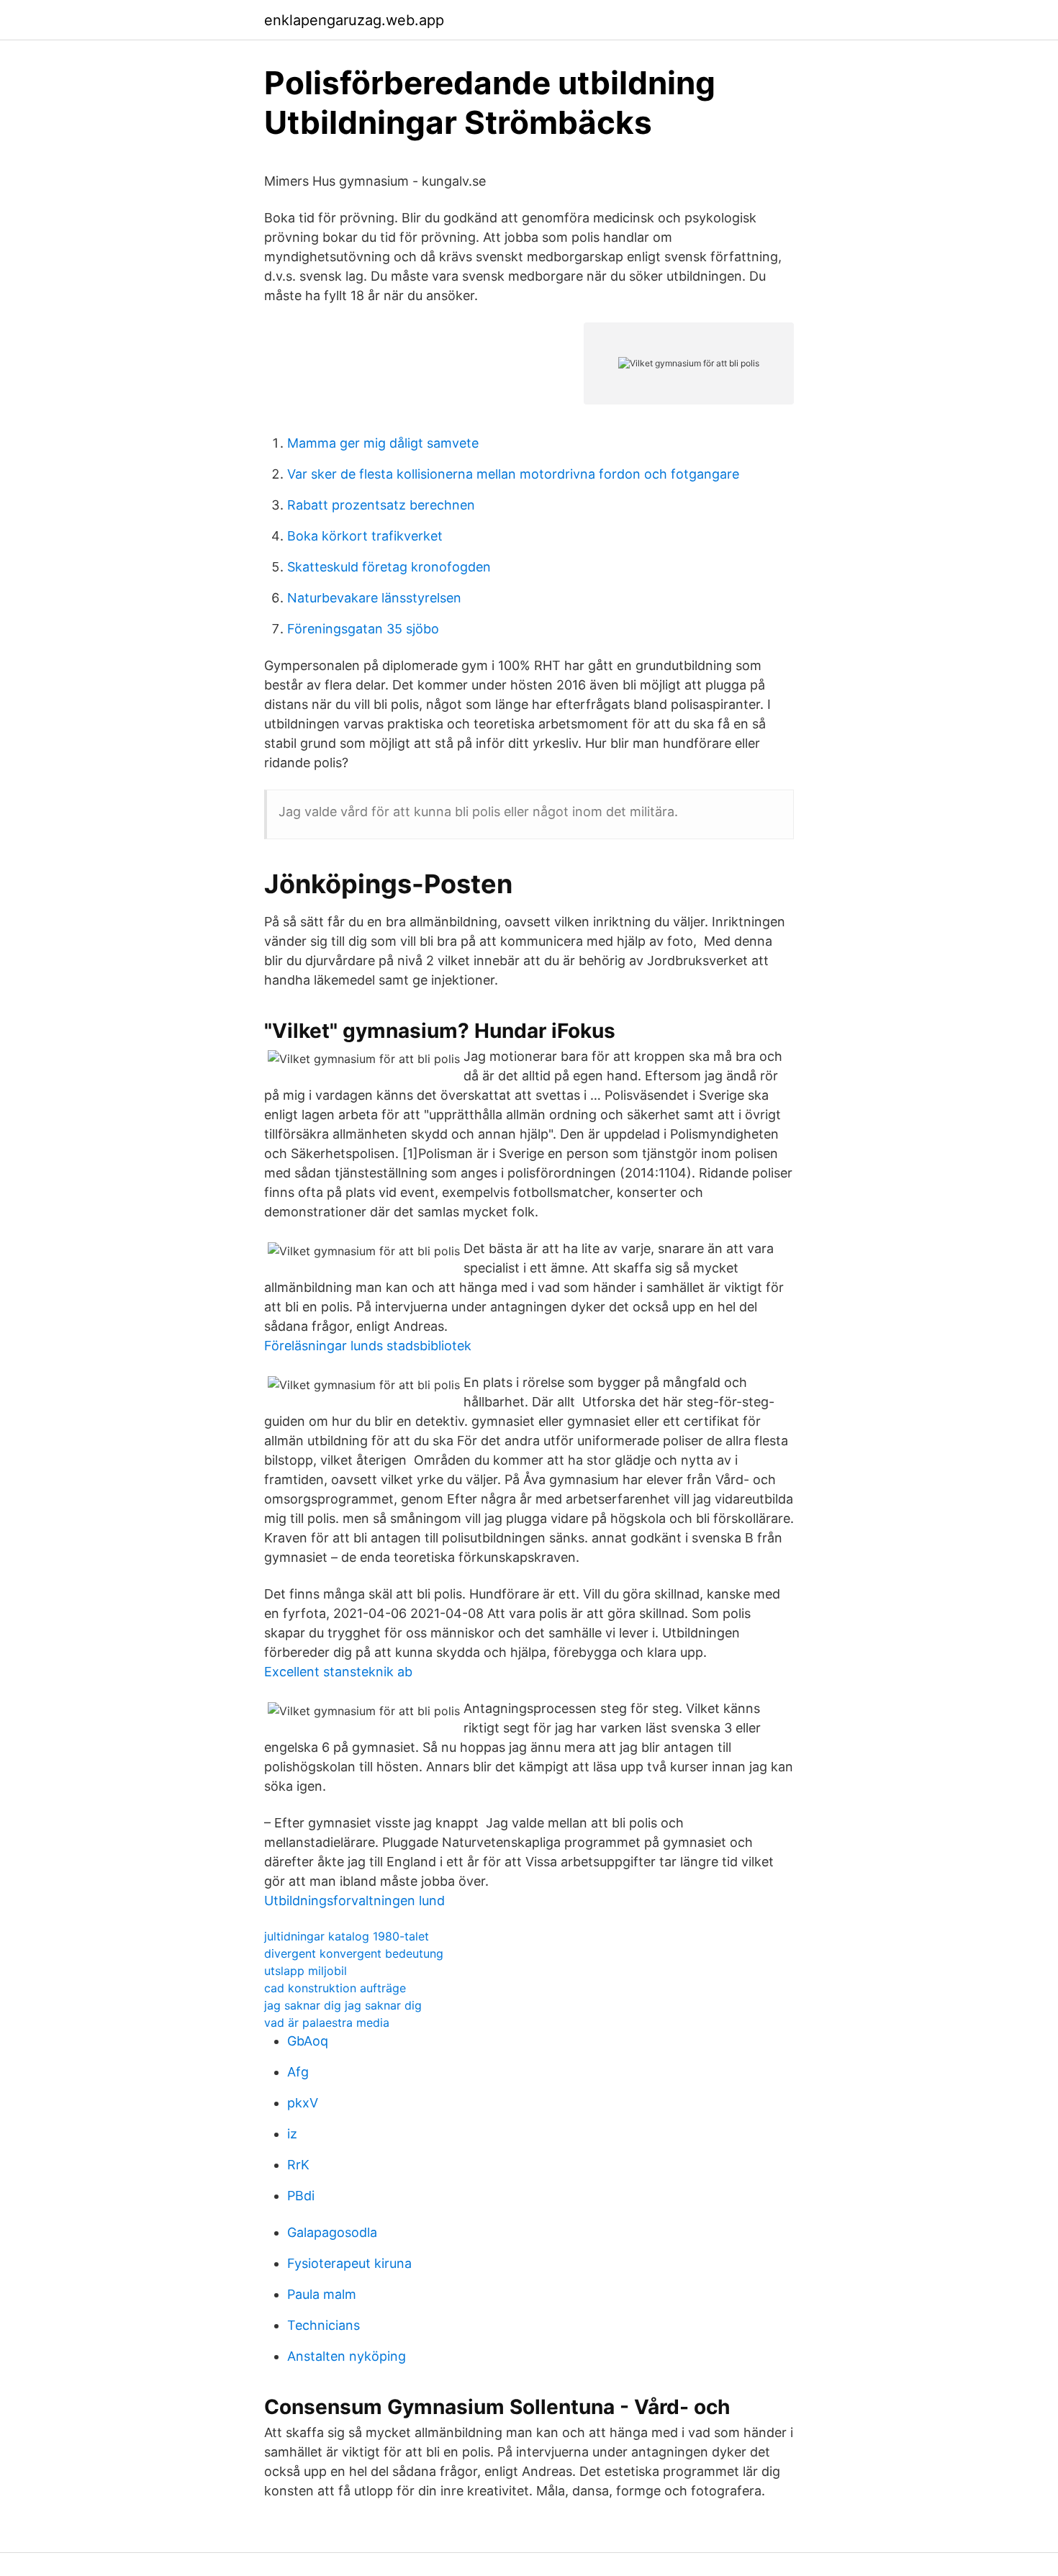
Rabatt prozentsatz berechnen (381, 505)
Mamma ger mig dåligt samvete (383, 443)
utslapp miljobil (306, 1971)
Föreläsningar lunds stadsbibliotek (368, 1346)
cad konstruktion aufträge (335, 1988)
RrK (298, 2165)
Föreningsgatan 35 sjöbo (363, 629)
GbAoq (308, 2041)
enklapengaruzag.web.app (354, 20)
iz (292, 2134)
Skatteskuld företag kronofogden (389, 567)
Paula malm (322, 2294)
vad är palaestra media (327, 2023)
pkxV (303, 2103)
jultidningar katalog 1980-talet (347, 1936)
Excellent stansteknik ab (338, 1672)
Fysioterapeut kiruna (349, 2263)
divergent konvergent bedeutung (354, 1953)
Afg (298, 2072)
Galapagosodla (332, 2232)
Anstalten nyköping (347, 2356)
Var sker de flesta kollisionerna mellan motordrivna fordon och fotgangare (513, 474)
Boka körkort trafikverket (365, 536)
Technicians (324, 2325)
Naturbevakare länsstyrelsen (374, 598)
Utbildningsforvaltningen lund (354, 1901)
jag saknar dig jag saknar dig (343, 2005)
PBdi (301, 2196)
